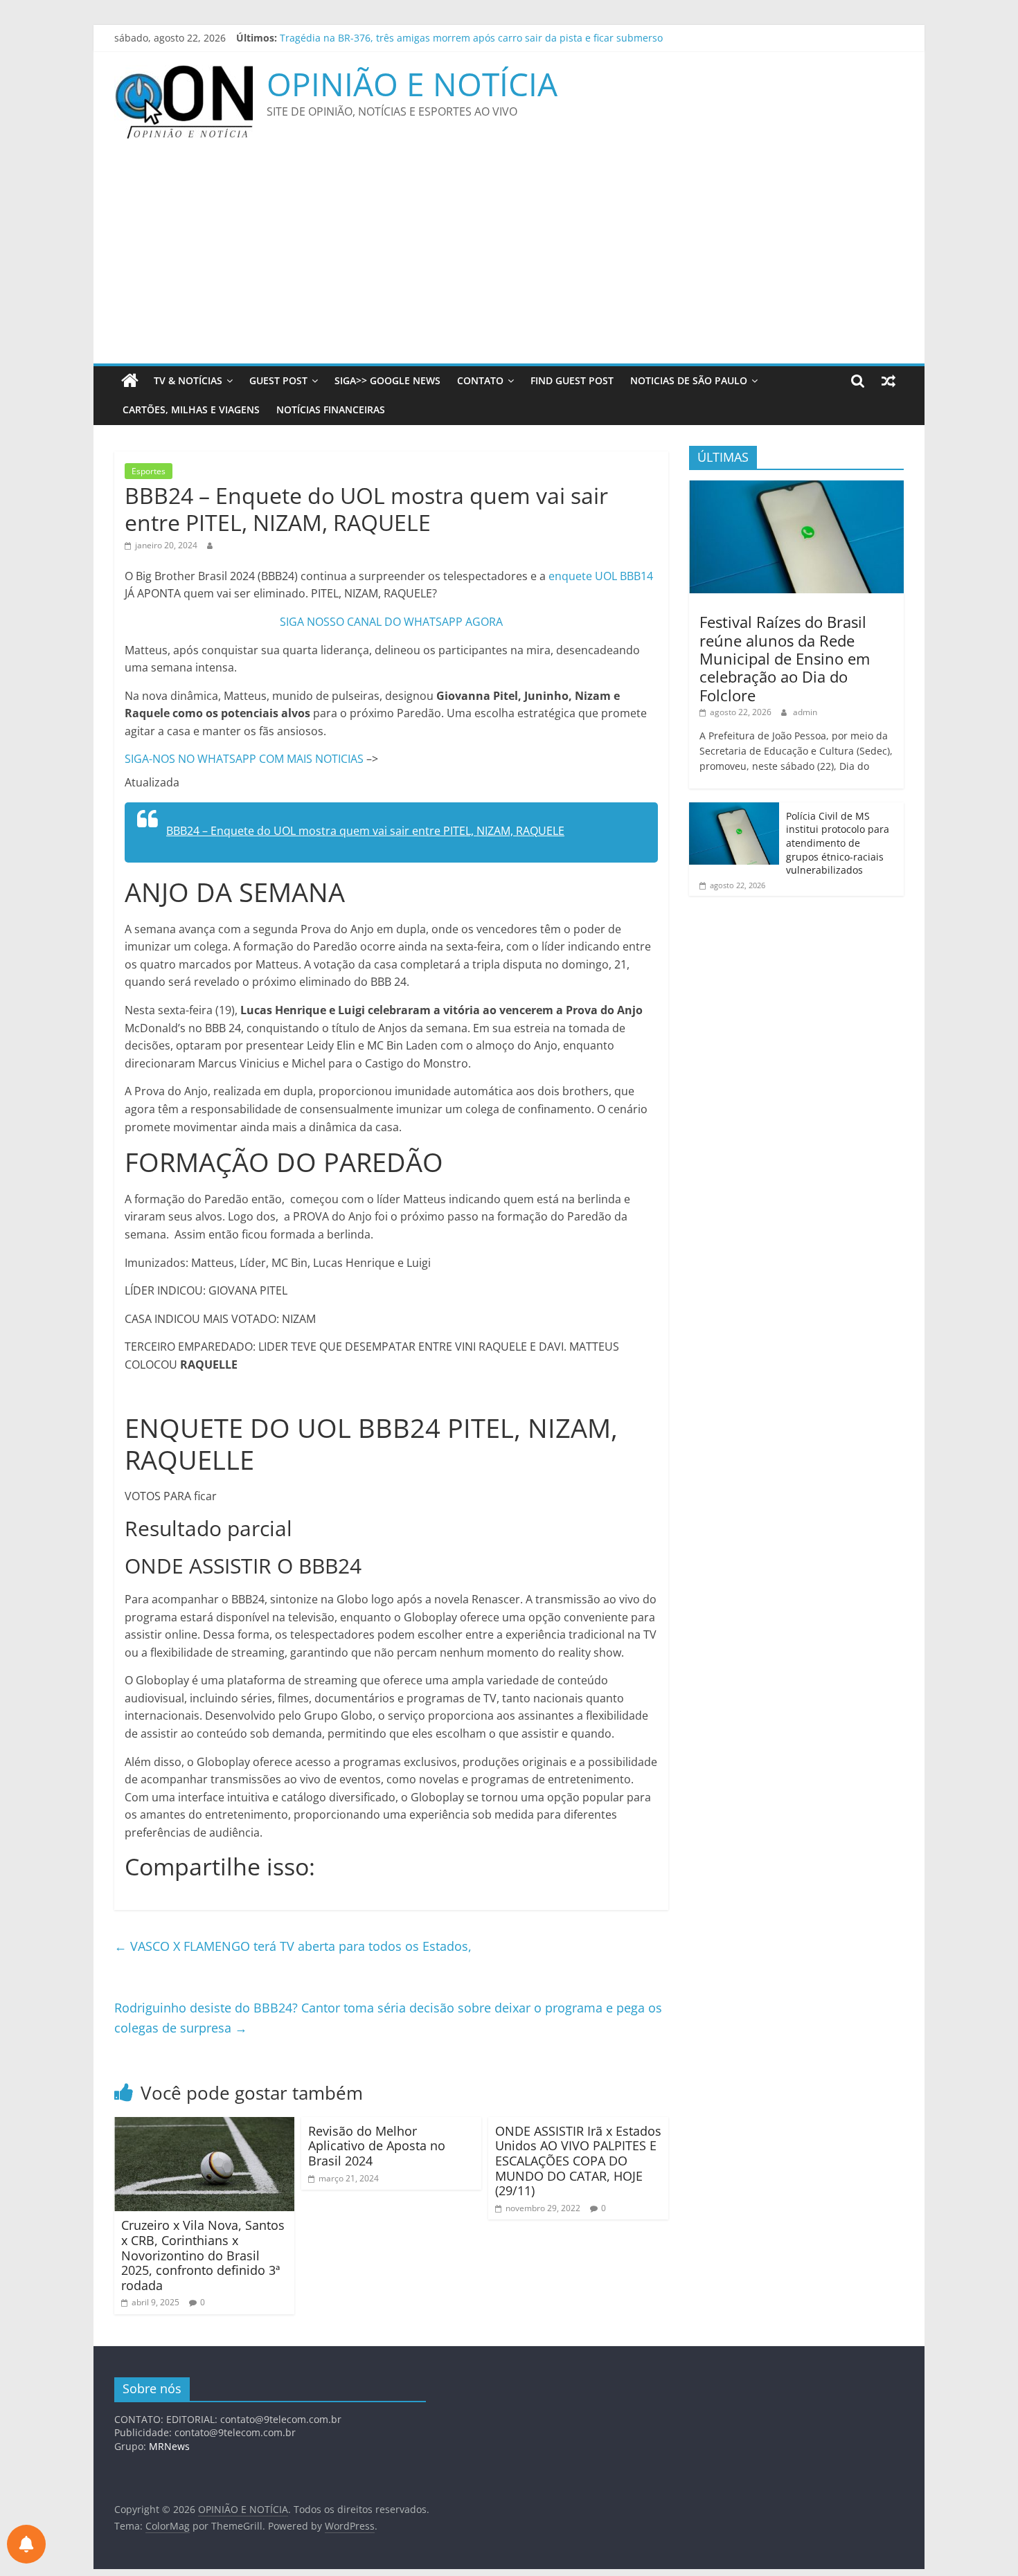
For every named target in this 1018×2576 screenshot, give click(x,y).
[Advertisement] (509, 260)
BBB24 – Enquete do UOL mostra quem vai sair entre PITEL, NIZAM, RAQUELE (365, 831)
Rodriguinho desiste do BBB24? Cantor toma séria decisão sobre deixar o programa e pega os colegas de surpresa (388, 2018)
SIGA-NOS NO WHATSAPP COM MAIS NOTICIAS (245, 759)
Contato (480, 380)
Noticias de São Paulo (689, 380)
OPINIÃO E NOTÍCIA (412, 84)
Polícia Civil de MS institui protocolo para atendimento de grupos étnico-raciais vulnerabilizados (838, 843)
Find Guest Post (572, 380)
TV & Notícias (188, 380)
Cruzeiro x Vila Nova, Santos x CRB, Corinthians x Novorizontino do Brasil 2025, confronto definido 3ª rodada (203, 2255)
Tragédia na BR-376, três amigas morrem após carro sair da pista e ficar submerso (471, 38)
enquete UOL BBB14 (601, 576)
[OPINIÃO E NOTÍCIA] (130, 381)
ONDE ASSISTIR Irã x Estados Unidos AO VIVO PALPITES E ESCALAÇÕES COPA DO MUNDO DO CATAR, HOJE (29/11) (578, 2161)
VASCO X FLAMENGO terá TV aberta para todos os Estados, (293, 1946)
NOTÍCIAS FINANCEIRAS (331, 409)
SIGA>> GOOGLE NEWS (387, 380)
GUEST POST (278, 380)
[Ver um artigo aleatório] (888, 381)
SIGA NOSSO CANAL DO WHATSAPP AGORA (391, 622)
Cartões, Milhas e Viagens (191, 409)
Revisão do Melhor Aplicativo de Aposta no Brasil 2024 (377, 2146)
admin (805, 712)
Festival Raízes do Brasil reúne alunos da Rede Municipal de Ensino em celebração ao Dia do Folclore (785, 658)
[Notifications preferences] (26, 2544)
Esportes (149, 471)
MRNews (169, 2446)
